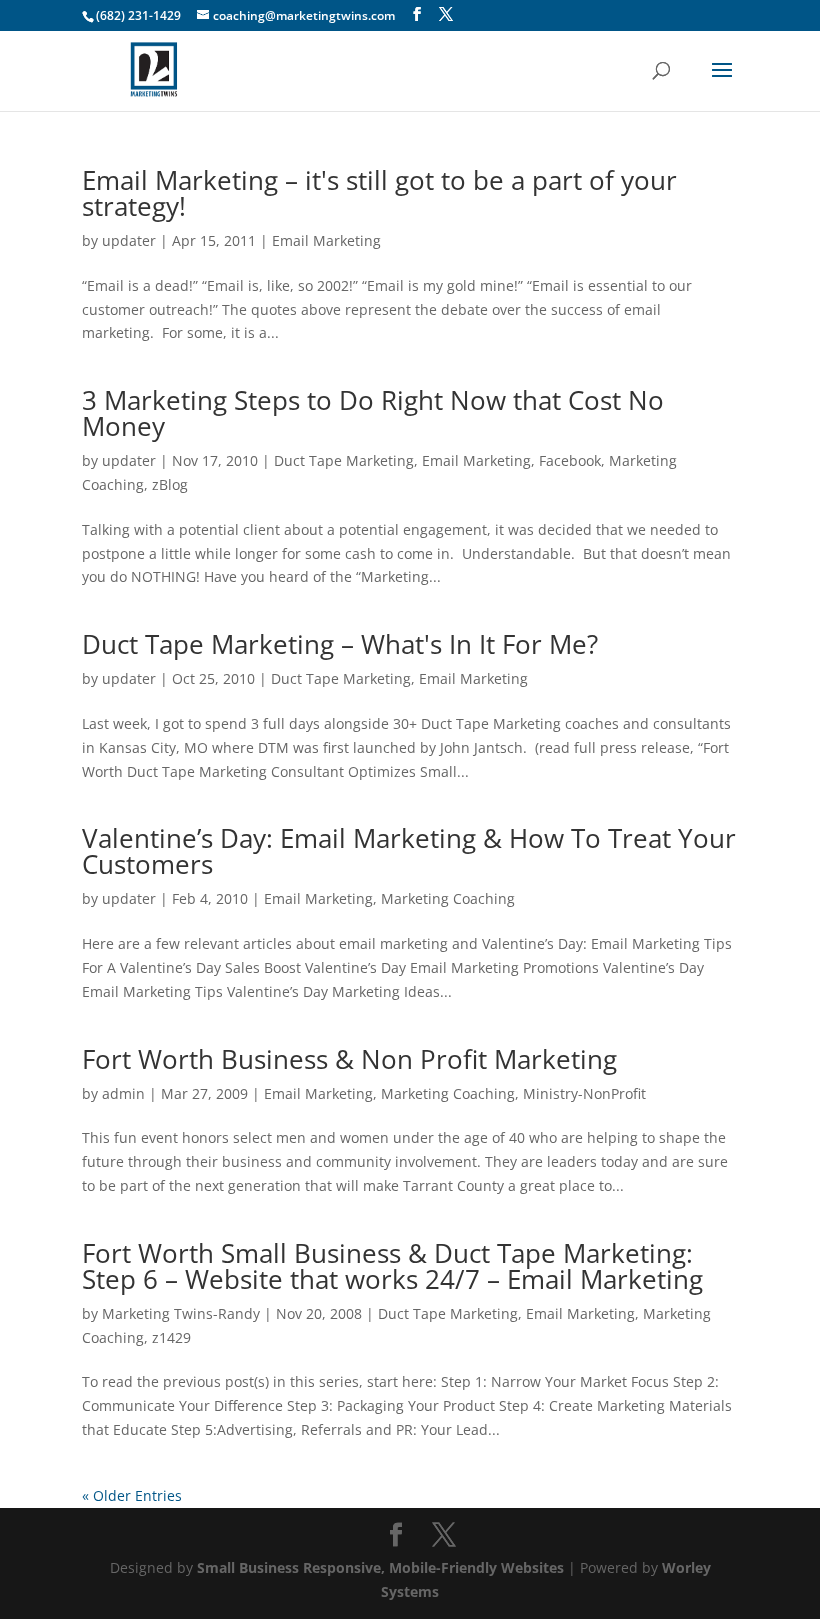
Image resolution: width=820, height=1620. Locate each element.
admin (123, 1093)
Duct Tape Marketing (344, 460)
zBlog (170, 484)
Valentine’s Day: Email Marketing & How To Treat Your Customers (409, 851)
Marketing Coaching (448, 898)
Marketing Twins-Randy (181, 1313)
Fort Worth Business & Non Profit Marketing (349, 1059)
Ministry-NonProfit (584, 1093)
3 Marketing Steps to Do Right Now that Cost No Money (373, 413)
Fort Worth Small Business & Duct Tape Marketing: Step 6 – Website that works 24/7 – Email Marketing (392, 1266)
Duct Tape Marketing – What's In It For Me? (340, 644)
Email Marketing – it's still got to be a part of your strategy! (379, 193)
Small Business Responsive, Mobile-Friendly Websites (380, 1567)
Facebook (570, 460)
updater (129, 240)
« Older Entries (132, 1495)
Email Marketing (326, 240)
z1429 (171, 1337)
